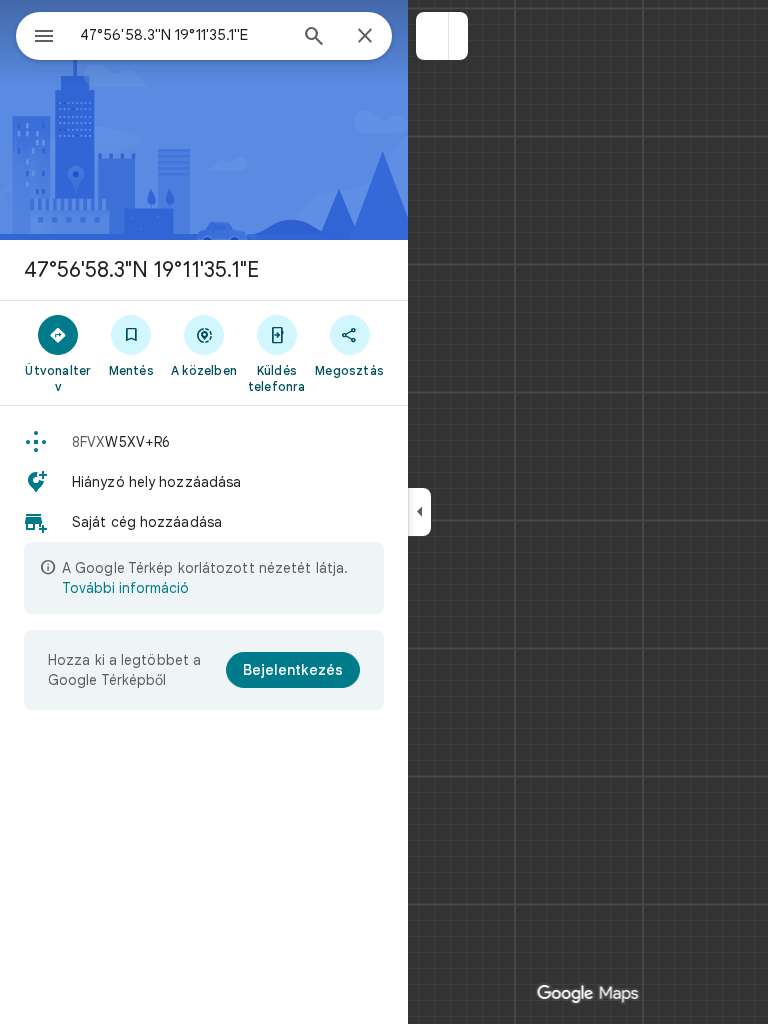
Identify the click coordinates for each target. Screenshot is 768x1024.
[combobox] (183, 35)
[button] (432, 36)
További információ (125, 588)
